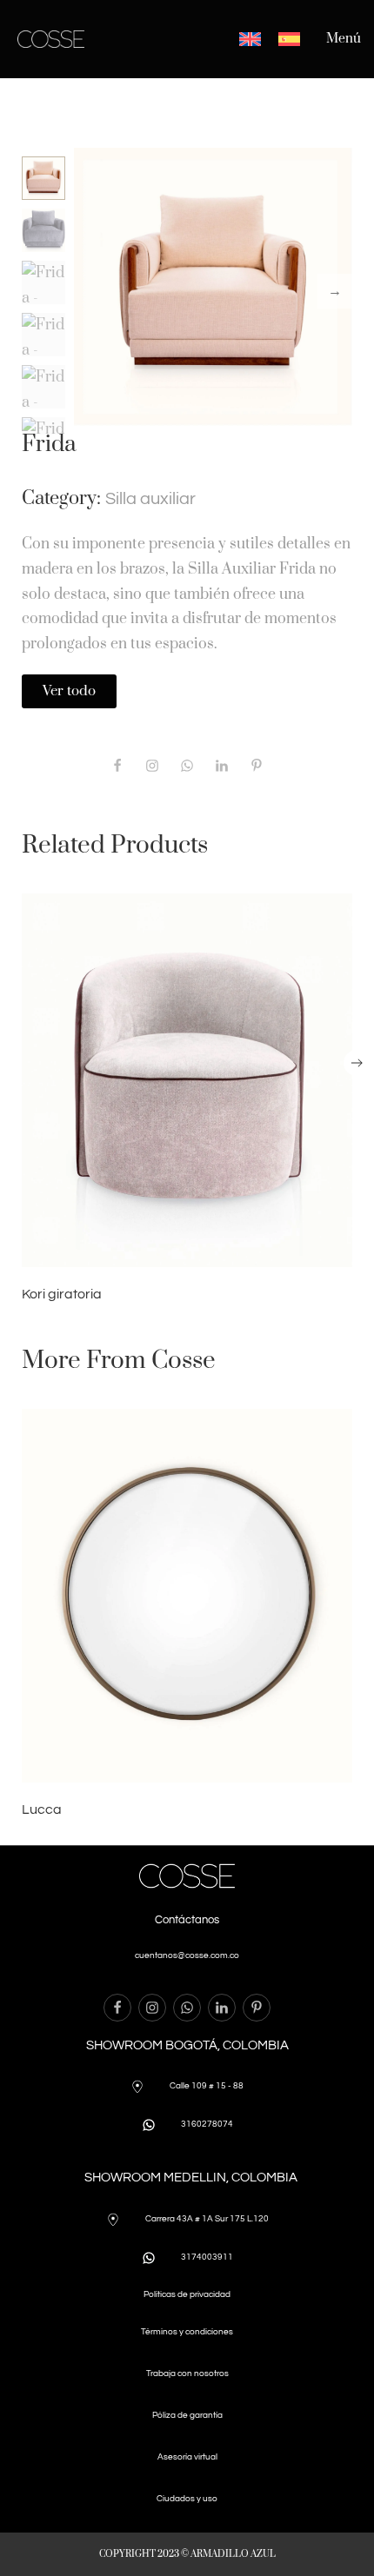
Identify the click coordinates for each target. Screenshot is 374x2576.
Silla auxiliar (150, 499)
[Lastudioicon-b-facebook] (117, 766)
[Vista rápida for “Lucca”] (187, 1596)
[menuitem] (250, 39)
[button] (357, 1063)
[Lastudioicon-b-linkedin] (222, 2008)
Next (335, 291)
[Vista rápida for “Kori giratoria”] (187, 1080)
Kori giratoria (62, 1294)
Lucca (42, 1809)
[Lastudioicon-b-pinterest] (257, 766)
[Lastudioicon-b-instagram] (152, 766)
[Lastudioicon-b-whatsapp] (187, 766)
